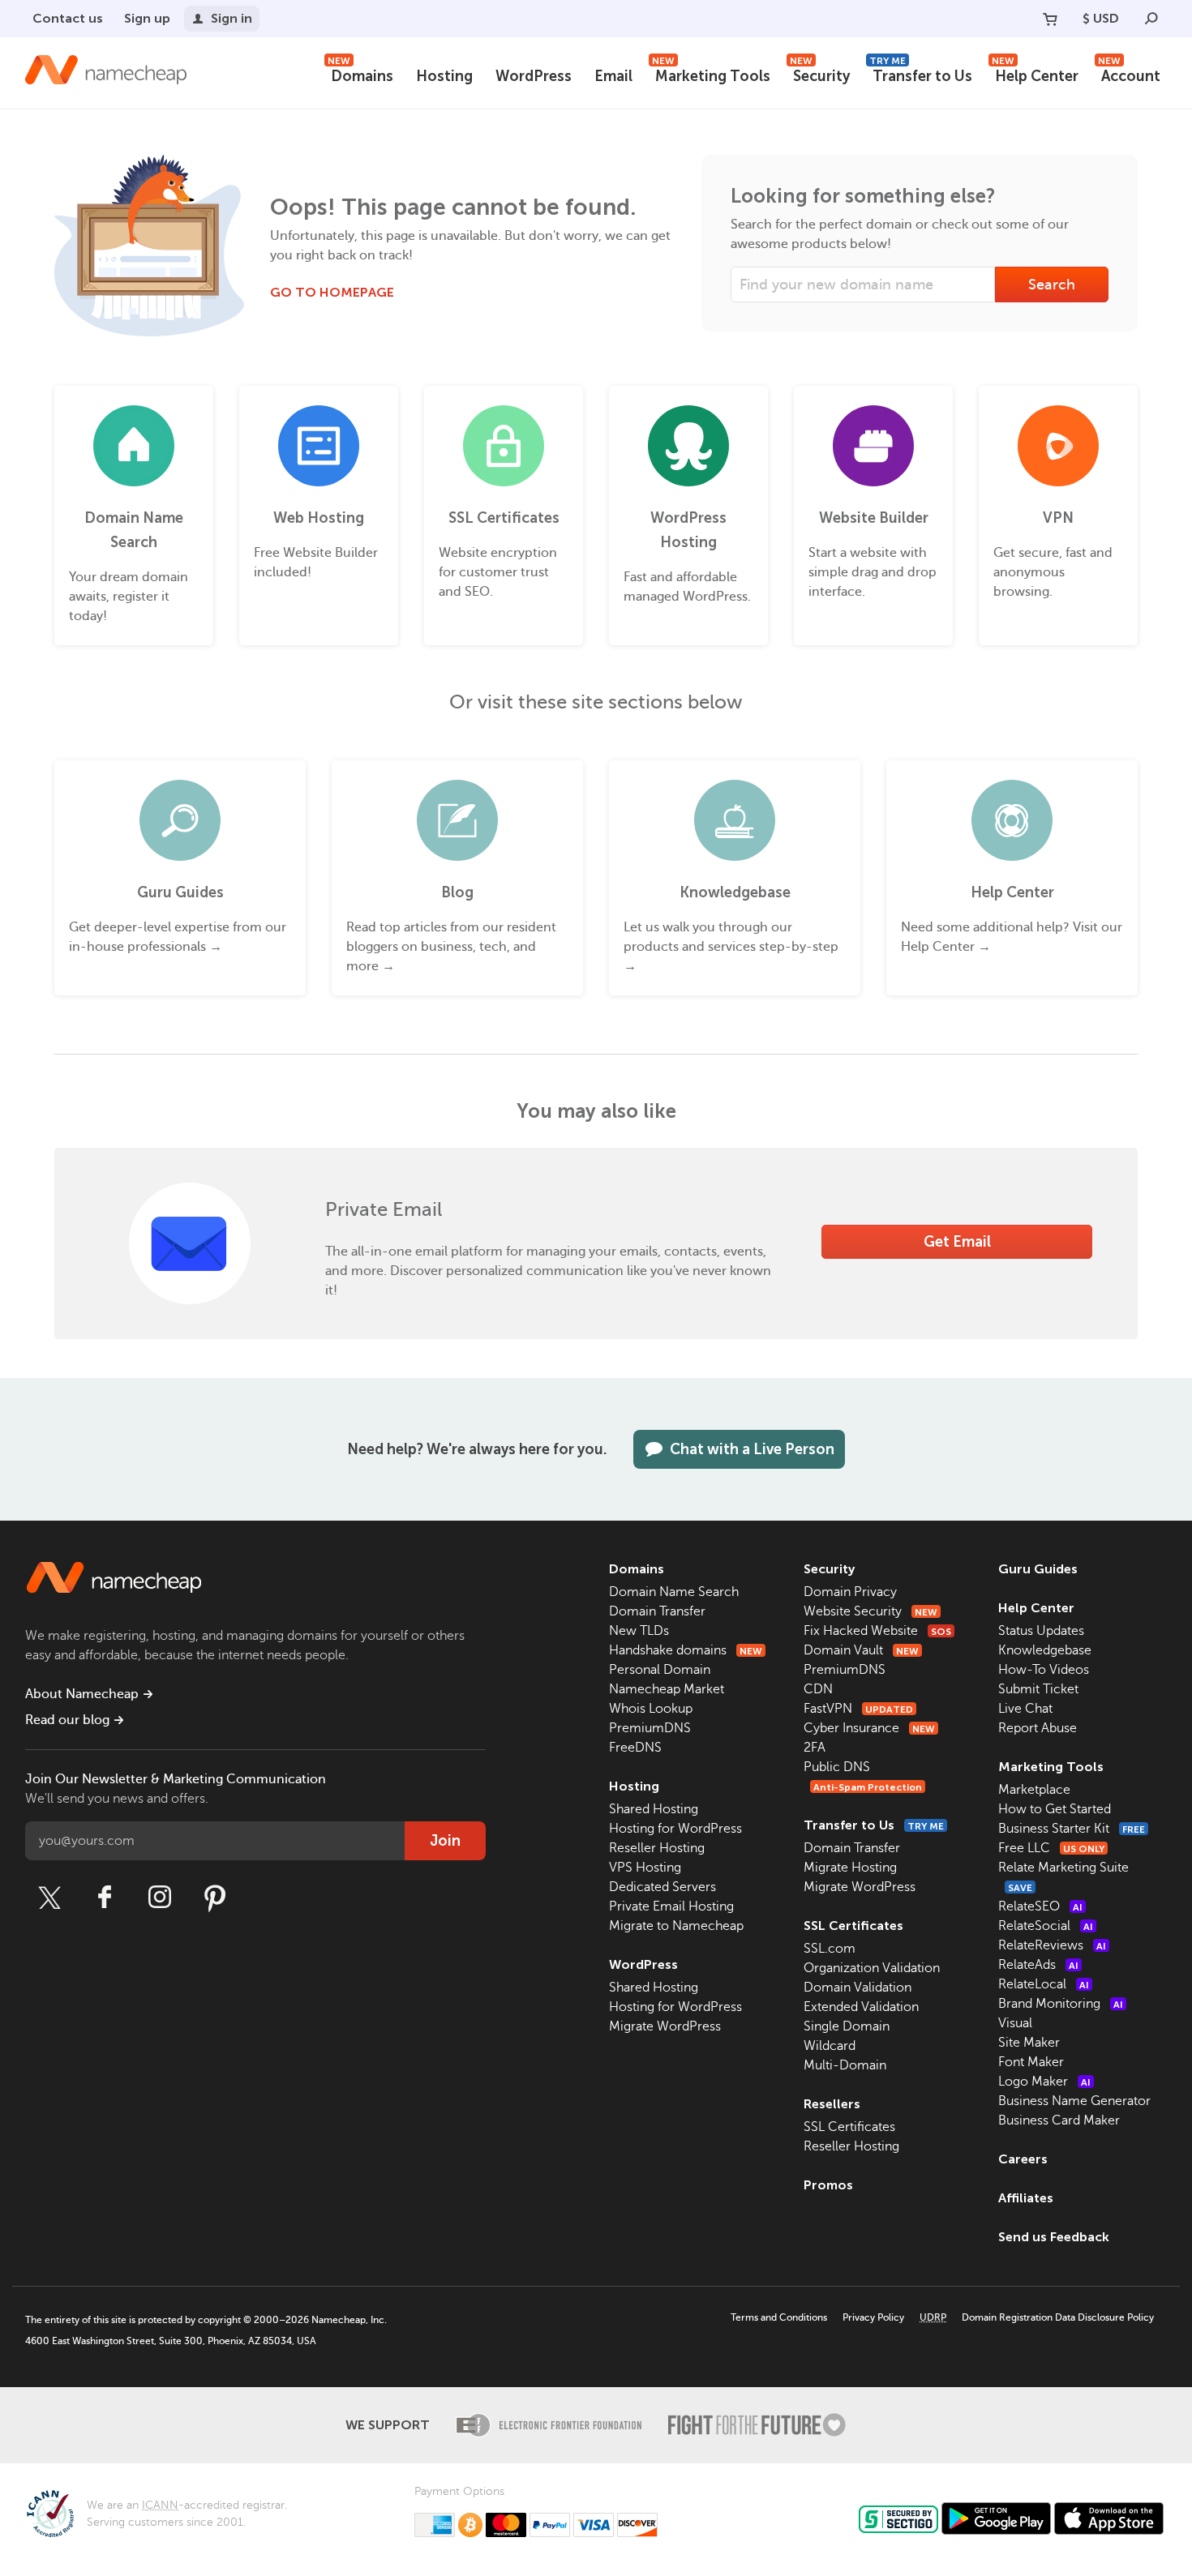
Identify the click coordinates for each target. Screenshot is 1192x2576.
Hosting (444, 76)
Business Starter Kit (1072, 1829)
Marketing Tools (711, 74)
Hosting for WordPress (675, 1829)
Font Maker (1031, 2062)
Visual (1015, 2023)
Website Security (870, 1611)
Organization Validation (872, 1968)
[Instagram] (160, 1898)
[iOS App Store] (1109, 2518)
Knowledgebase (1045, 1650)
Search (1052, 285)
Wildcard (830, 2046)
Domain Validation (858, 1988)
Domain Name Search (674, 1592)
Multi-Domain (845, 2065)
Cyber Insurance (869, 1728)
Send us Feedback (1054, 2237)
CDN (818, 1689)
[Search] (1151, 19)
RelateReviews (1052, 1945)
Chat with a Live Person (752, 1449)
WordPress (534, 76)
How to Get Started (1055, 1809)
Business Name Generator (1074, 2101)
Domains (360, 74)
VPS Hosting (645, 1868)
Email (613, 76)
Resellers (832, 2104)
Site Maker (1029, 2043)
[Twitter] (49, 1898)
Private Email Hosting (671, 1906)
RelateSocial (1046, 1926)
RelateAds (1038, 1965)
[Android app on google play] (996, 2518)
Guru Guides (1038, 1569)
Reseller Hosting (657, 1848)
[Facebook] (105, 1898)
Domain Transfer (657, 1611)
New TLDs (639, 1631)
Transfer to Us (921, 74)
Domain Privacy (850, 1592)
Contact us (68, 18)
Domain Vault (861, 1650)
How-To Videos (1044, 1670)
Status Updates (1041, 1631)
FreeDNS (635, 1748)
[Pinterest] (215, 1898)
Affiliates (1026, 2198)
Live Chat (1025, 1709)
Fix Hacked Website (877, 1631)
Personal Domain (660, 1670)
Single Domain (847, 2026)
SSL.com (830, 1949)
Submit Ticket (1038, 1689)
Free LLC (1051, 1848)
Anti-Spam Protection (868, 1787)
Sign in (232, 18)
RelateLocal (1044, 1984)
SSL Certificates (853, 1926)
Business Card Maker (1059, 2120)
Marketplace (1034, 1790)
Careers (1023, 2159)
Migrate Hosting (850, 1868)
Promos (828, 2185)
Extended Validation (861, 2007)
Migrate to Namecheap (676, 1926)
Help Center (1035, 74)
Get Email (957, 1242)
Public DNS (837, 1767)
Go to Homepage (332, 292)
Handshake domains (686, 1650)
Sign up (147, 18)
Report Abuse (1038, 1728)
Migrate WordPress (665, 2026)
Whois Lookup (651, 1709)
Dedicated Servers (662, 1887)
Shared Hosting (654, 1809)
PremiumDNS (650, 1728)
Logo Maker (1044, 2082)
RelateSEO (1040, 1906)
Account (1129, 74)
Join (445, 1841)
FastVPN (858, 1709)
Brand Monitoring (1061, 2004)
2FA (815, 1748)
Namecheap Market (667, 1689)
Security (820, 74)
